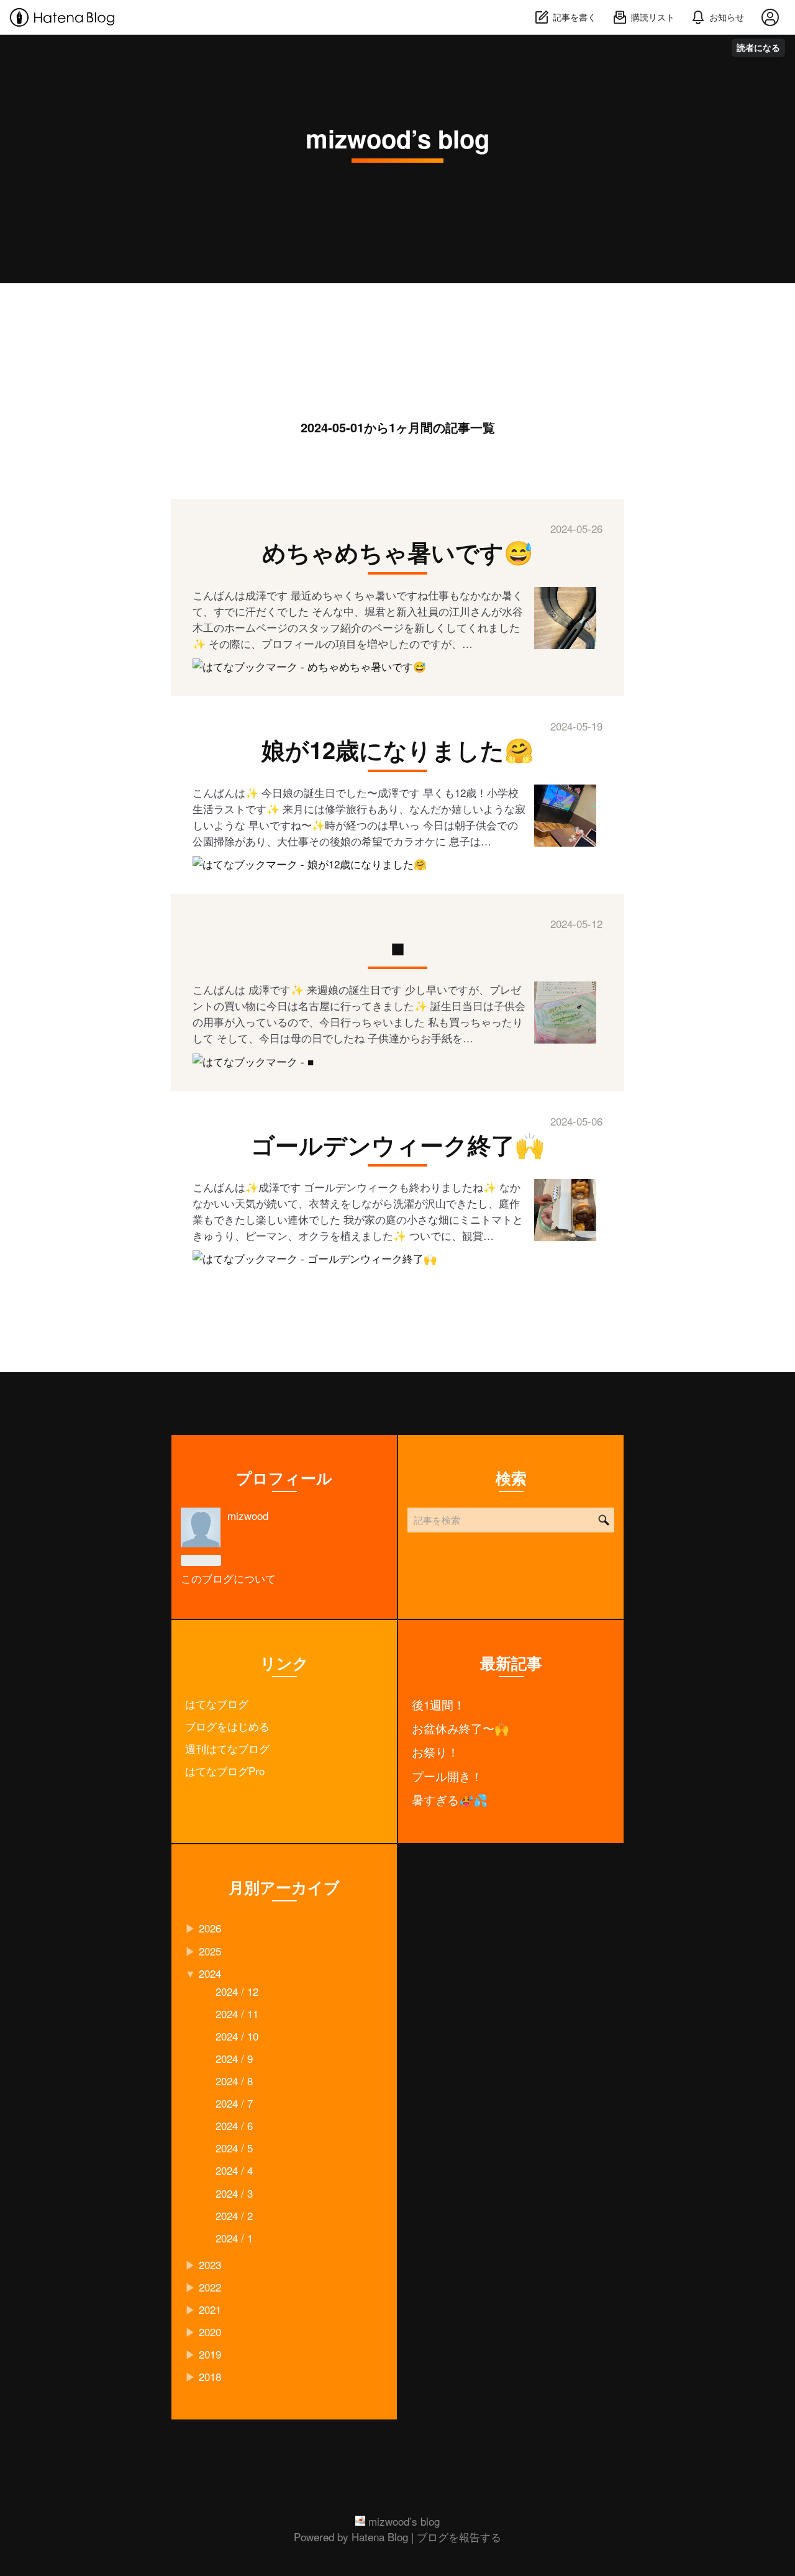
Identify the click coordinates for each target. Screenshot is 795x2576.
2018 (210, 2376)
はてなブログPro (225, 1771)
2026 (210, 1928)
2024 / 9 (234, 2058)
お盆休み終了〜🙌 (460, 1728)
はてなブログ (217, 1704)
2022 (210, 2287)
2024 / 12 (237, 1991)
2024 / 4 (234, 2170)
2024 (210, 1973)
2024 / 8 (234, 2081)
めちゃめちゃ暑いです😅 (397, 552)
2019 (210, 2354)
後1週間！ (438, 1704)
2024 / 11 (237, 2014)
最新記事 (511, 1663)
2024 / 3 (234, 2193)
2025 (210, 1951)
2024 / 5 (234, 2148)
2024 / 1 (234, 2238)
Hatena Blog (380, 2537)
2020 (210, 2332)
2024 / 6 (234, 2125)
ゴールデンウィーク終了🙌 (397, 1145)
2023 (210, 2264)
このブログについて (228, 1578)
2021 (210, 2309)
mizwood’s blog (397, 138)
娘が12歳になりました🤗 (397, 749)
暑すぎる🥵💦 (450, 1800)
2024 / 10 (237, 2036)
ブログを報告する (459, 2537)
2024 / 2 (234, 2215)
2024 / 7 (234, 2103)
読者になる (758, 48)
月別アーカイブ (284, 1887)
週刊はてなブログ (227, 1748)
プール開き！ (447, 1776)
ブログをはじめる (227, 1726)
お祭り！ (435, 1752)
